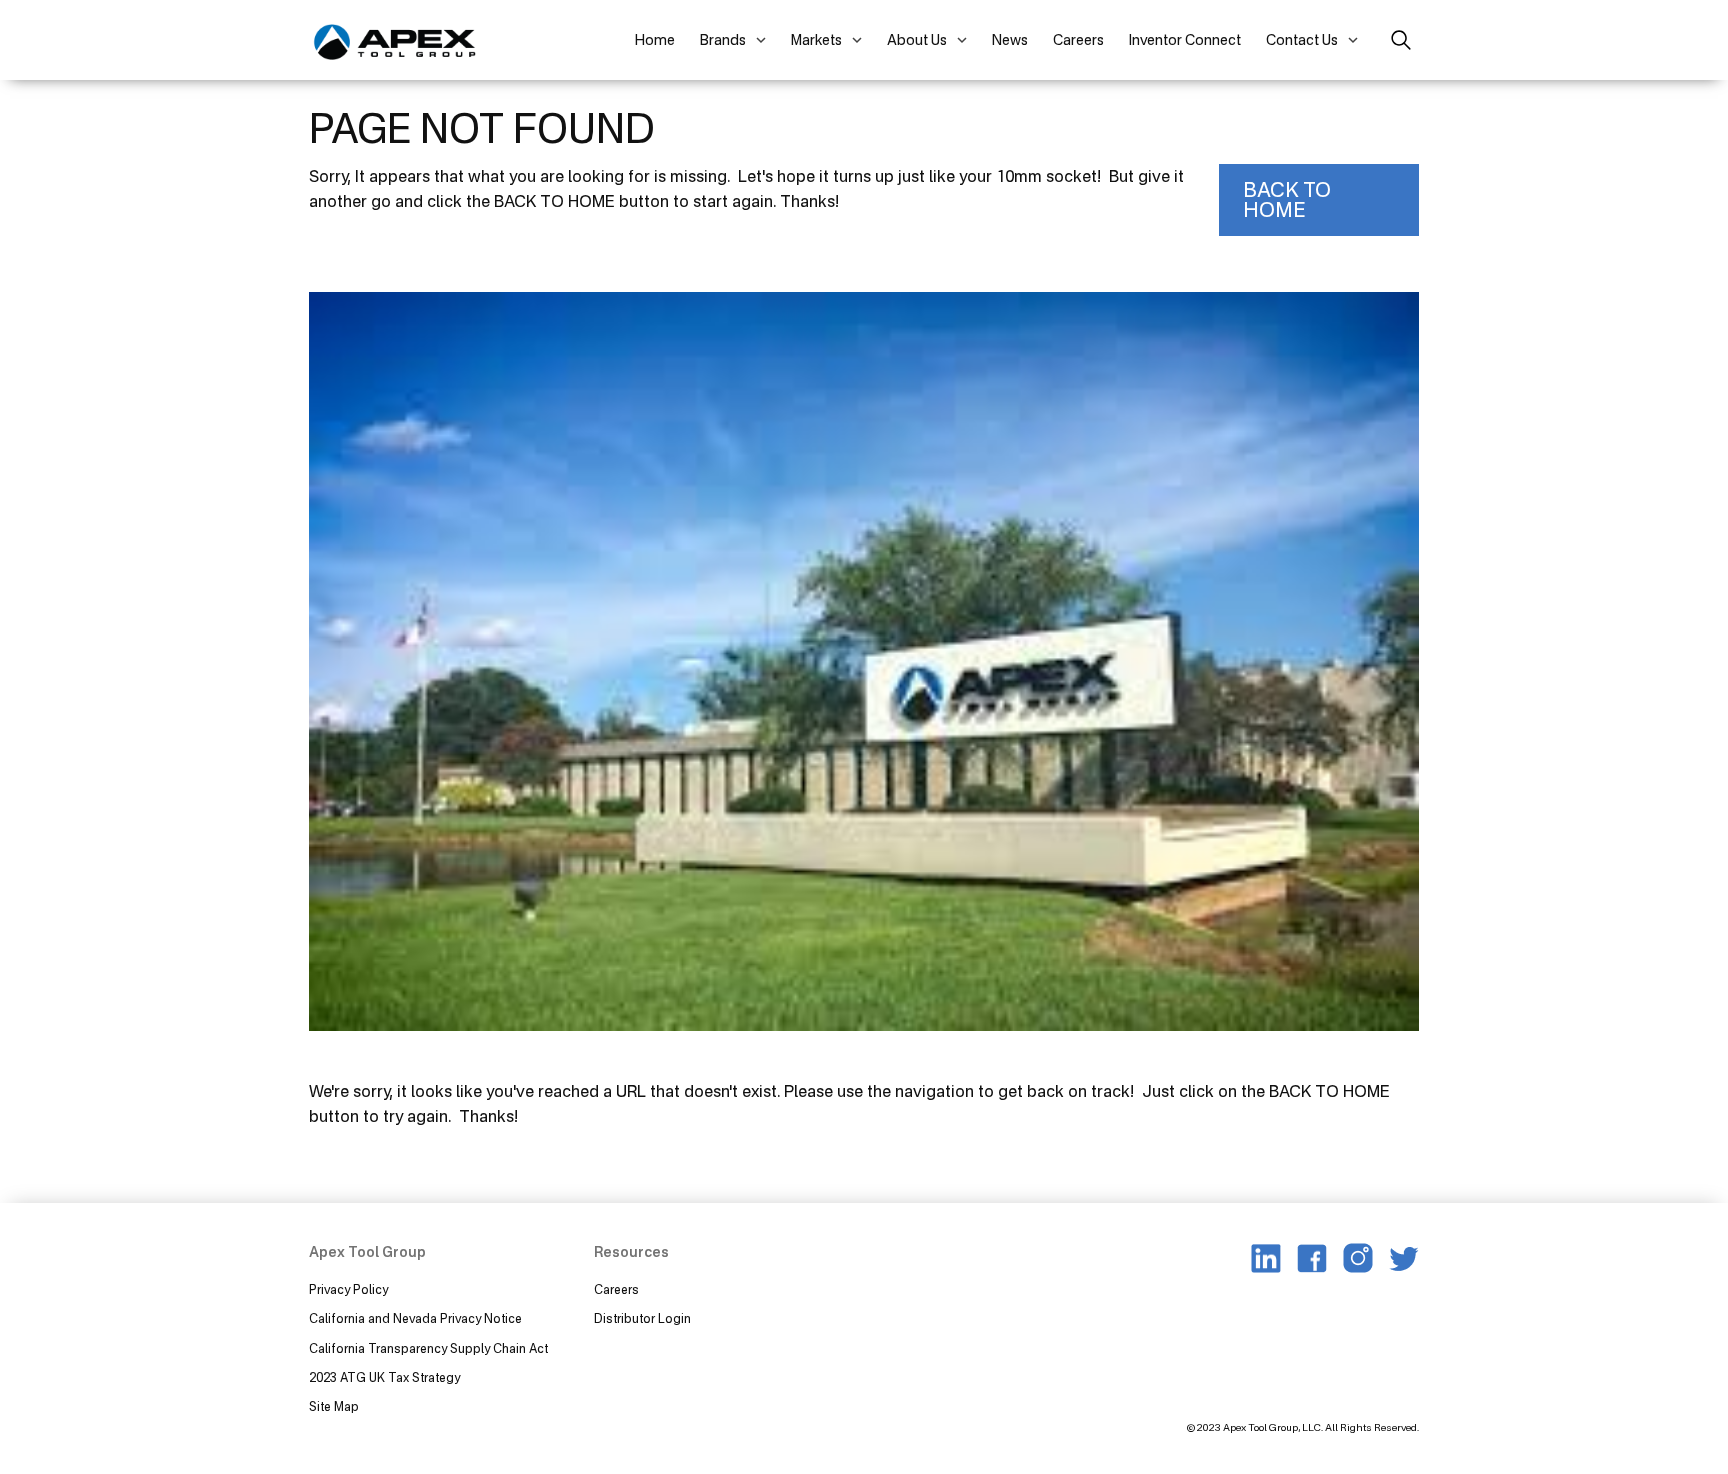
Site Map (334, 1406)
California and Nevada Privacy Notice (415, 1318)
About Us (917, 39)
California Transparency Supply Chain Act (430, 1348)
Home (655, 39)
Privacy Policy (348, 1289)
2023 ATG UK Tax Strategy (384, 1377)
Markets (816, 39)
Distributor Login (642, 1318)
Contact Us (1302, 39)
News (1010, 39)
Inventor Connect (1185, 39)
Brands (723, 39)
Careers (1078, 39)
